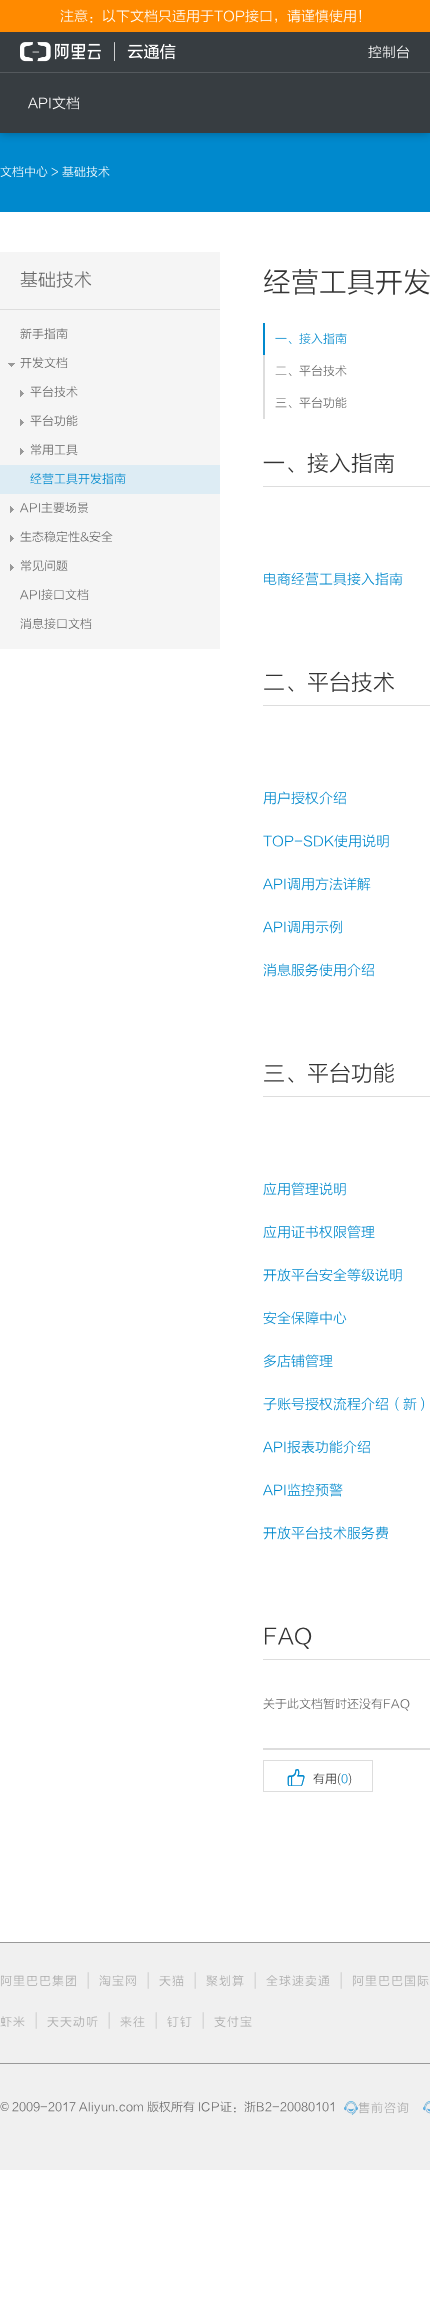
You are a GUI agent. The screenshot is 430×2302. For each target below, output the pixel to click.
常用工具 (54, 450)
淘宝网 (118, 1981)
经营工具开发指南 (78, 479)
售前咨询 (384, 2108)
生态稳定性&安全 (66, 537)
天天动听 (73, 2022)
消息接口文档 (56, 624)
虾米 (13, 2022)
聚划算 (225, 1981)
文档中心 (25, 172)
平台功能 (54, 421)
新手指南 (44, 334)
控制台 (389, 52)
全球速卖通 (298, 1981)
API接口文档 (54, 595)
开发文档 (44, 363)
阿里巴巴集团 (39, 1981)
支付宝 (233, 2022)
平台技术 (54, 392)
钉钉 (180, 2022)
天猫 (172, 1981)
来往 (133, 2022)
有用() (318, 1776)
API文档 (54, 103)
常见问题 (44, 566)
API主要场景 (54, 508)
